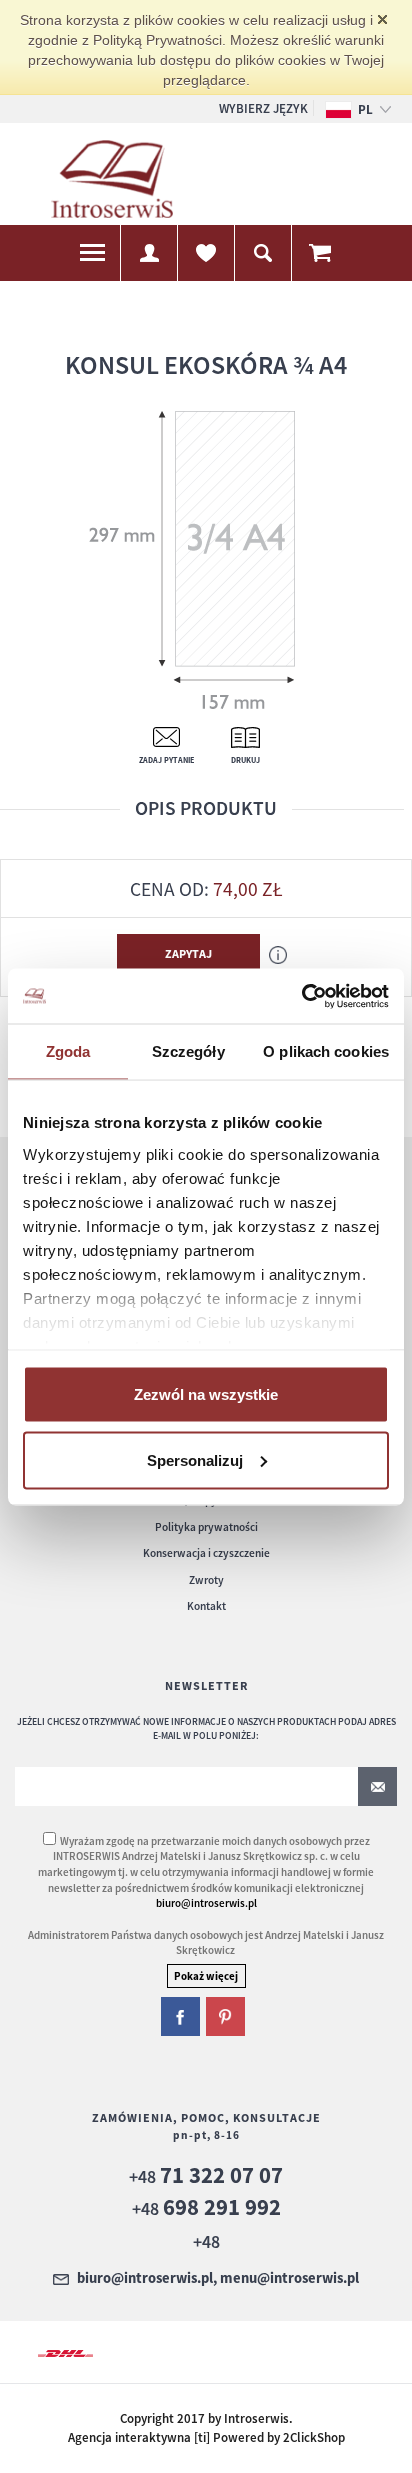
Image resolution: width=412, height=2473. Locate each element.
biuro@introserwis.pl (206, 1903)
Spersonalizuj (195, 1459)
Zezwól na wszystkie (206, 1394)
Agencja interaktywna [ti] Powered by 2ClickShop (206, 2437)
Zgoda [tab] (68, 1051)
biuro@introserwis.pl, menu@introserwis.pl (218, 2279)
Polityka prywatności (206, 1527)
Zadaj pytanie (166, 760)
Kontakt (206, 1606)
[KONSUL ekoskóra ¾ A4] (200, 559)
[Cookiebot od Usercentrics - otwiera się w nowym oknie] (301, 996)
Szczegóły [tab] (188, 1051)
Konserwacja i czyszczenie (206, 1553)
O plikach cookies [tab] (326, 1051)
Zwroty (206, 1580)
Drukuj (245, 760)
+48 (206, 2176)
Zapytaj (188, 953)
